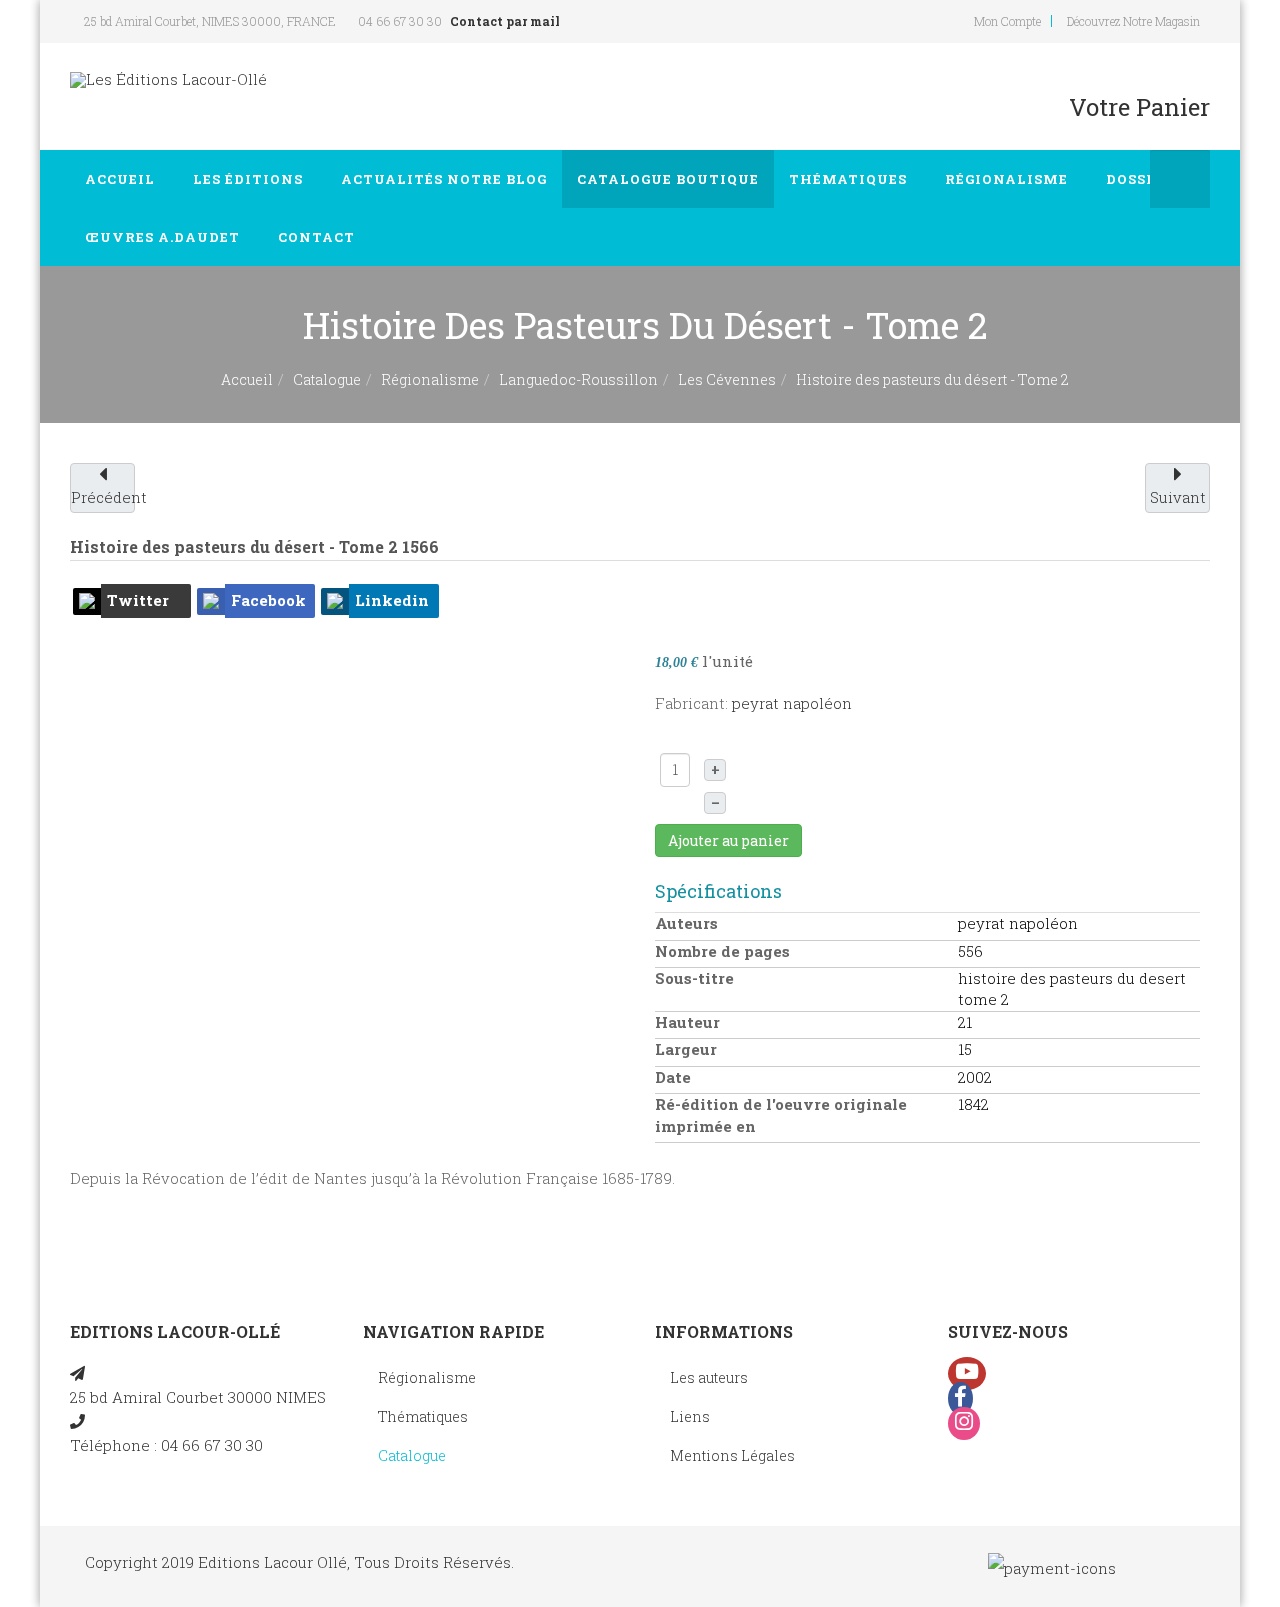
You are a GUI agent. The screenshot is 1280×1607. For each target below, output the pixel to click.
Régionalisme (1008, 179)
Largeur (686, 1049)
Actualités (444, 179)
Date (673, 1077)
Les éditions (250, 179)
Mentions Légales (732, 1455)
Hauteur (687, 1022)
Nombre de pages (722, 951)
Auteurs (686, 923)
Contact (318, 237)
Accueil (122, 179)
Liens (690, 1416)
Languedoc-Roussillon (578, 379)
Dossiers (1146, 179)
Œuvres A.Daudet (164, 237)
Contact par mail (505, 21)
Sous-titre (694, 978)
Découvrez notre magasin (1133, 21)
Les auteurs (709, 1377)
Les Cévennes (727, 379)
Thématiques (850, 179)
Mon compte (1007, 21)
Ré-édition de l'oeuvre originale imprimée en (781, 1114)
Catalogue (668, 179)
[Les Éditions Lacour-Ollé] (168, 79)
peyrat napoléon (792, 703)
